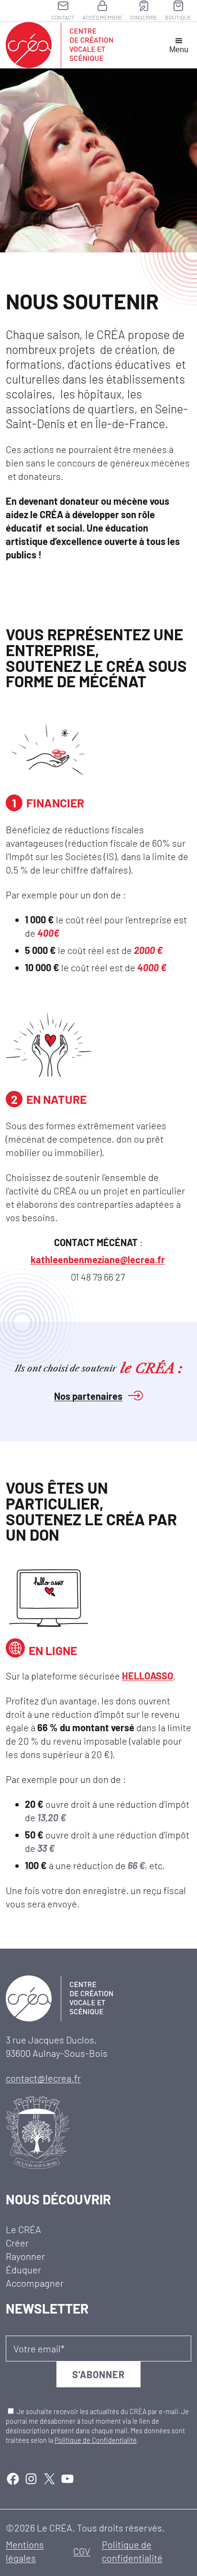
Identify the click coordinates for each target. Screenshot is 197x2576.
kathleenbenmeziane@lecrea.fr (98, 1260)
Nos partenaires (88, 1396)
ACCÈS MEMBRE (102, 17)
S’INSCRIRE (144, 17)
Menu (179, 50)
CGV (82, 2551)
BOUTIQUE (178, 17)
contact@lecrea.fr (43, 2078)
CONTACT (63, 17)
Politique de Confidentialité (96, 2440)
